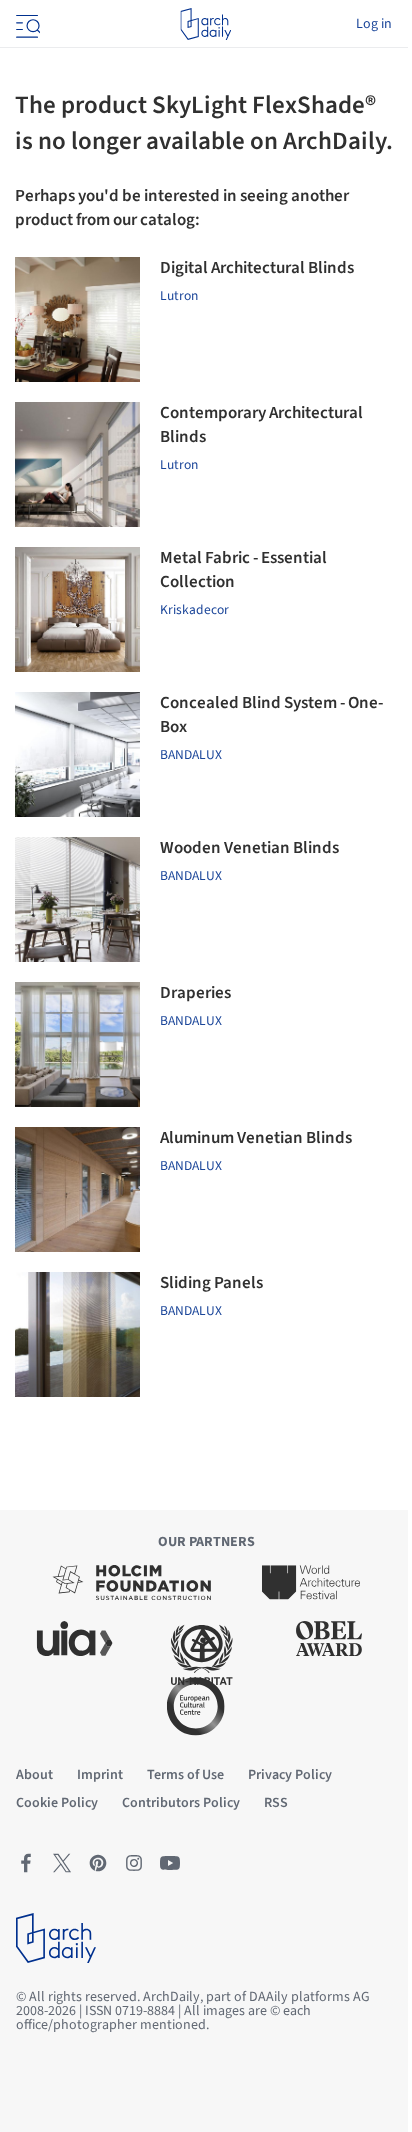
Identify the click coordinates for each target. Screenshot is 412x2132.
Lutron (179, 295)
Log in (374, 24)
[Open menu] (26, 24)
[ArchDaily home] (205, 24)
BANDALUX (191, 875)
